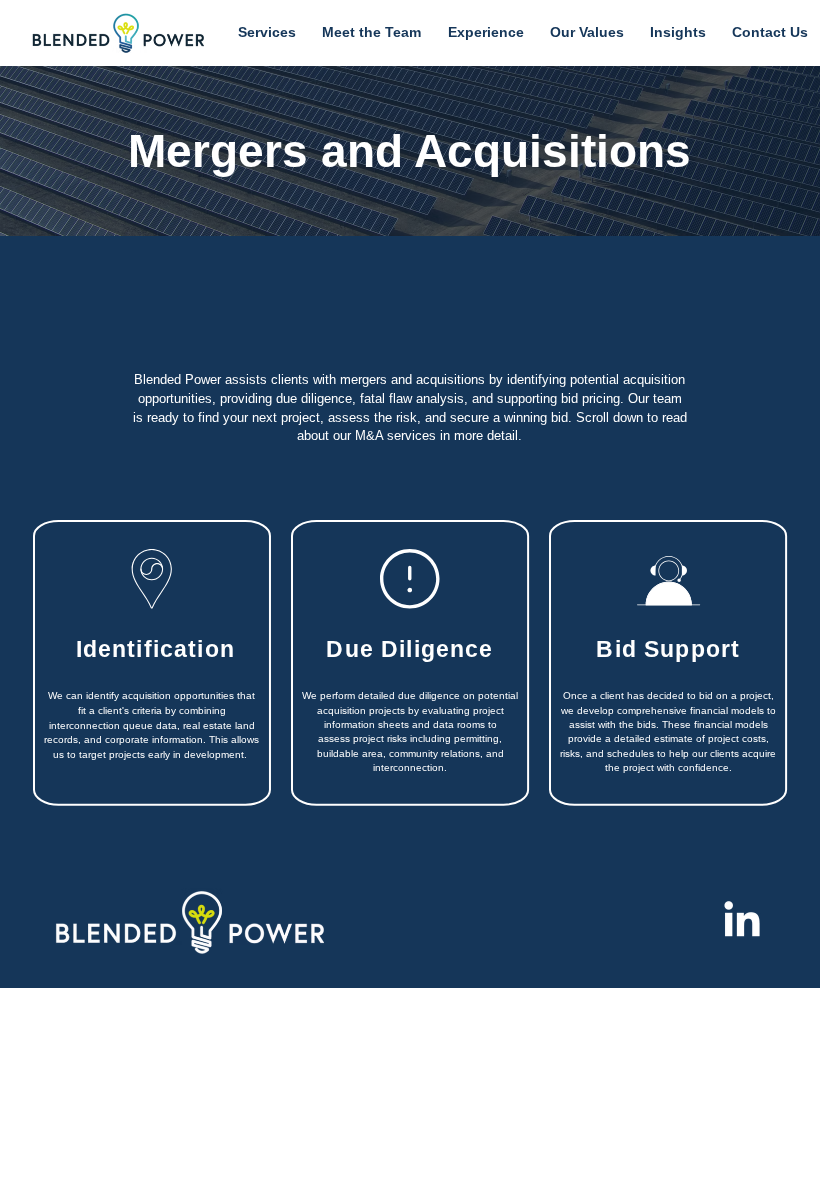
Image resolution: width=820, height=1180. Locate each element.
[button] (267, 33)
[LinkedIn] (742, 922)
